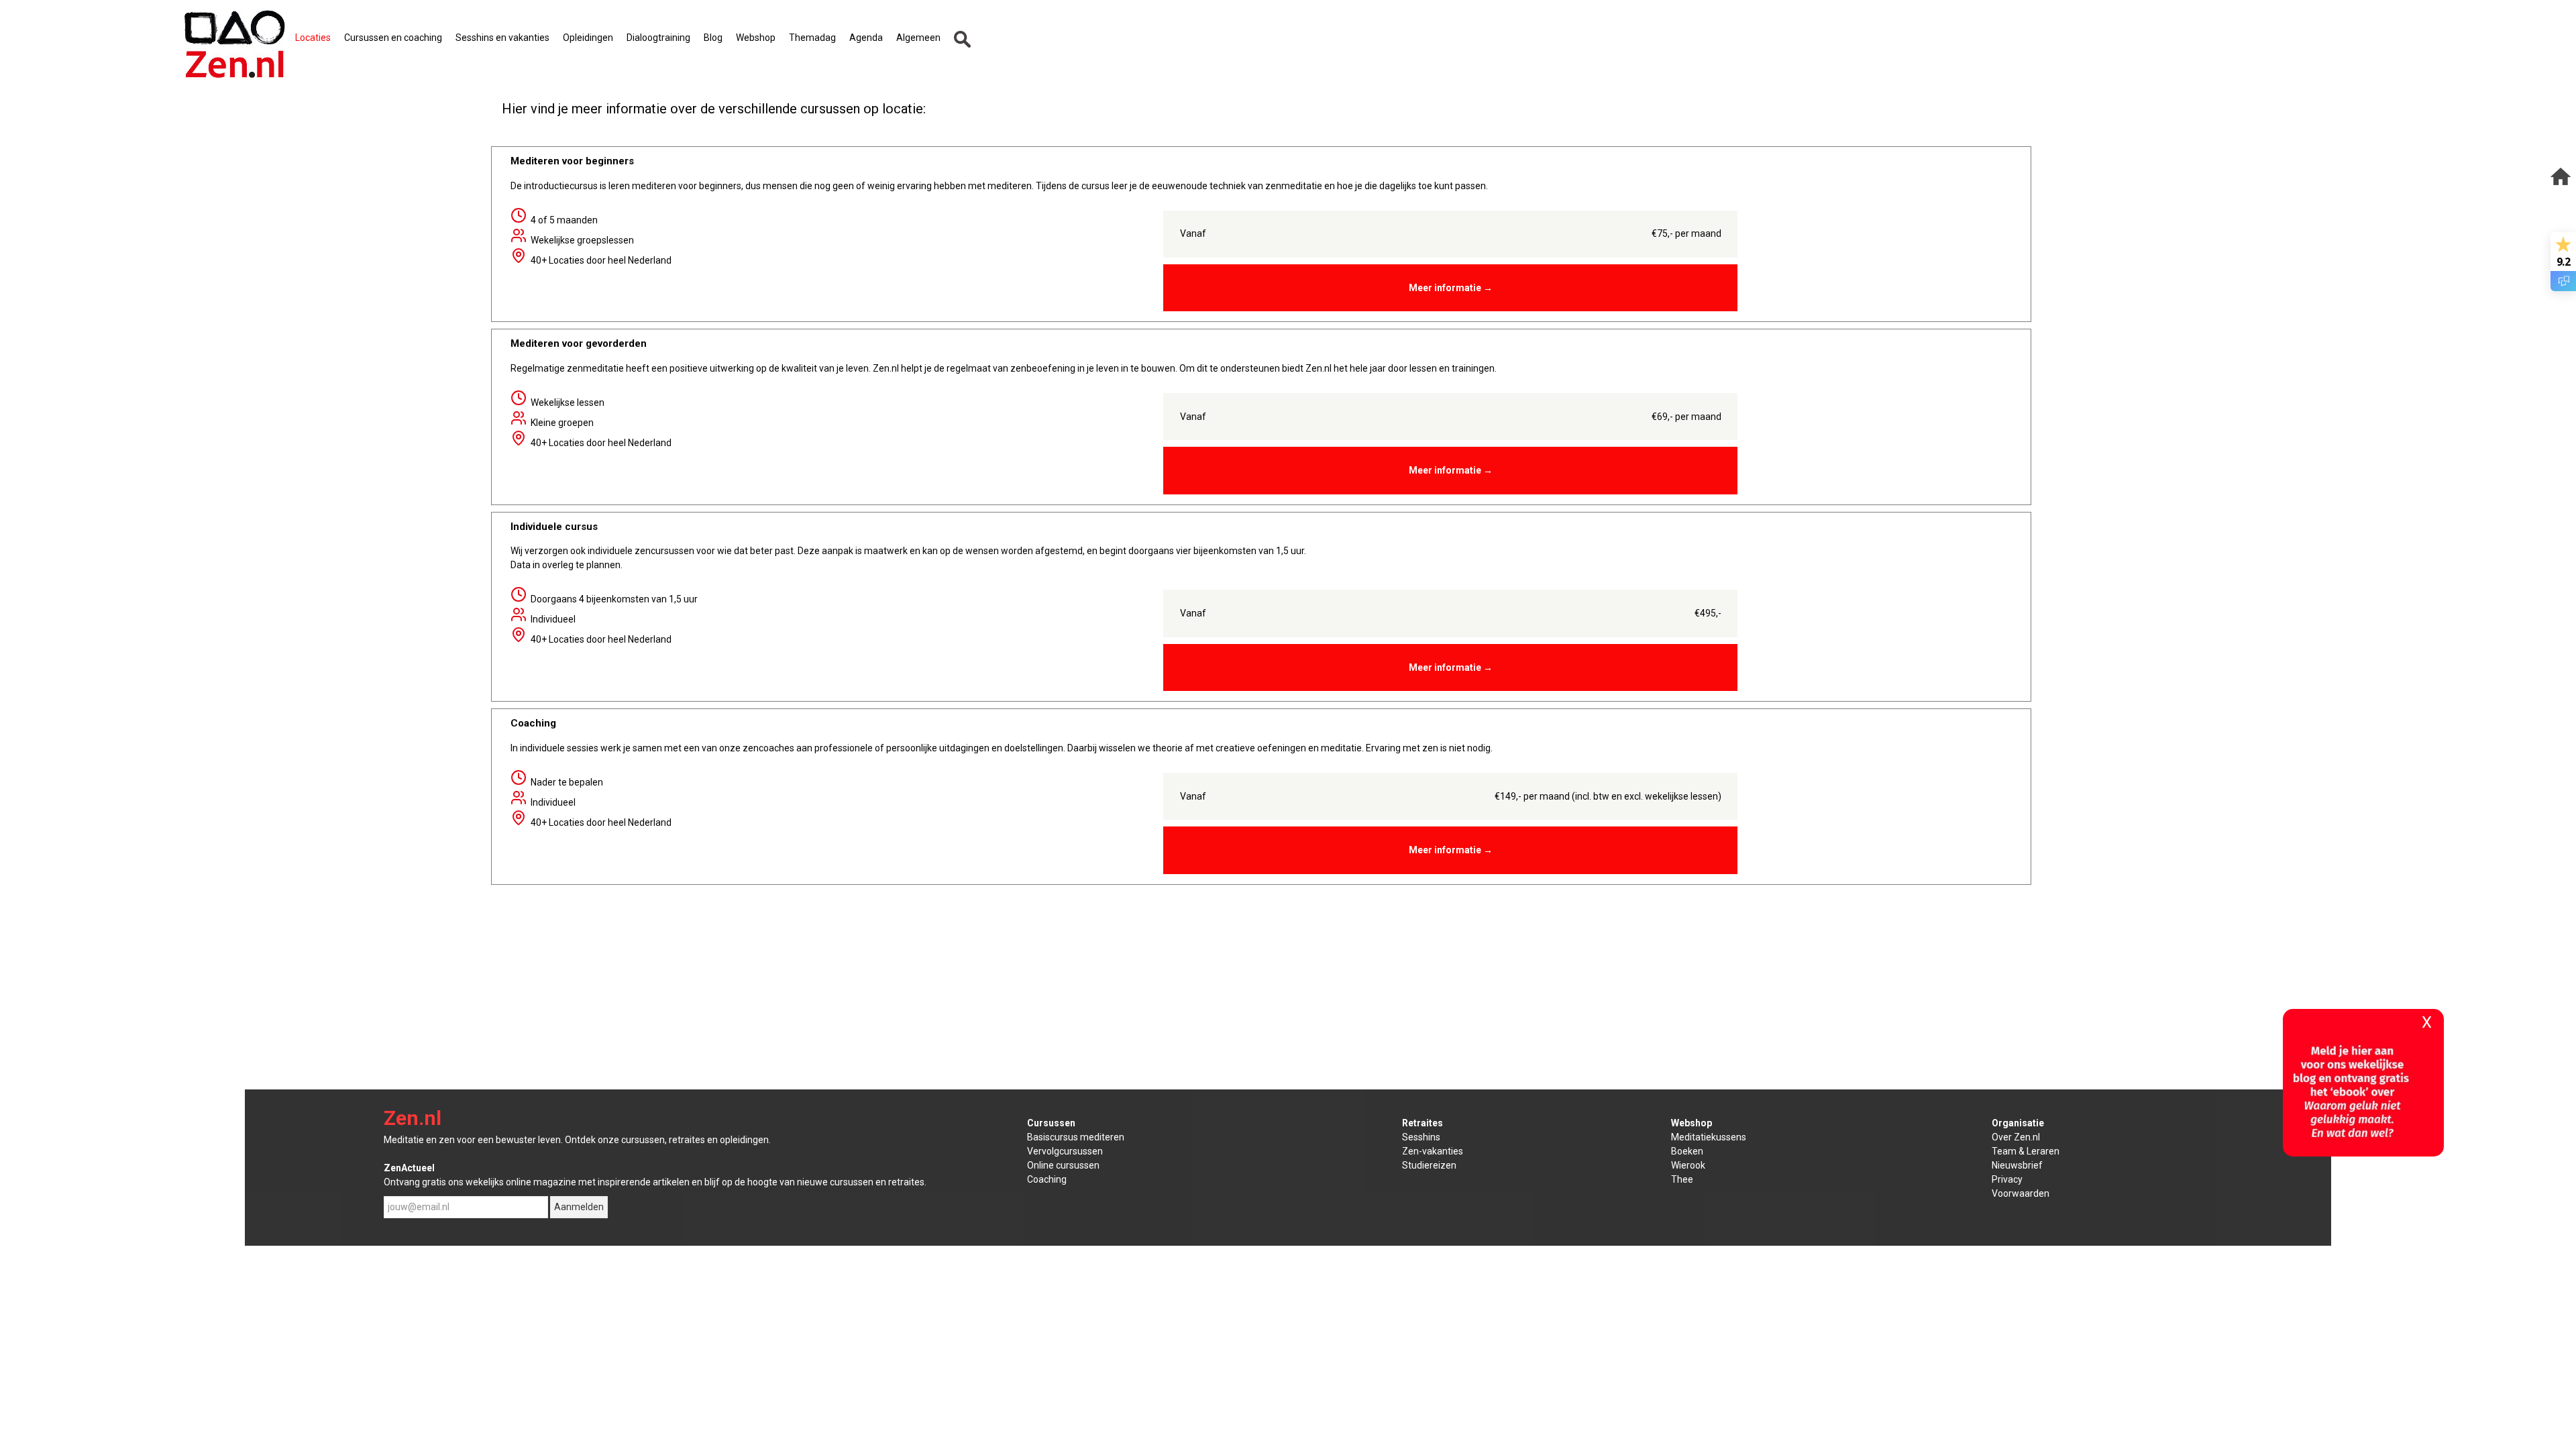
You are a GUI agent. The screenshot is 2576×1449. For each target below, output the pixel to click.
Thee (1682, 1179)
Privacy (2007, 1179)
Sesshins (1421, 1137)
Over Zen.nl (2016, 1137)
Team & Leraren (2026, 1151)
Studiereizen (1429, 1165)
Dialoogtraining (658, 38)
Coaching (1047, 1179)
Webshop (756, 38)
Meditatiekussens (1709, 1137)
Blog (713, 38)
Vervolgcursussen (1065, 1151)
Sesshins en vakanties (502, 38)
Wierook (1688, 1165)
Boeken (1687, 1151)
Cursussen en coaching (393, 38)
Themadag (812, 38)
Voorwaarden (2021, 1193)
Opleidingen (588, 38)
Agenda (866, 38)
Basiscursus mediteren (1076, 1137)
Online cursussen (1063, 1165)
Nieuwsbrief (2017, 1165)
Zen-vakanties (1433, 1151)
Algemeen (918, 38)
